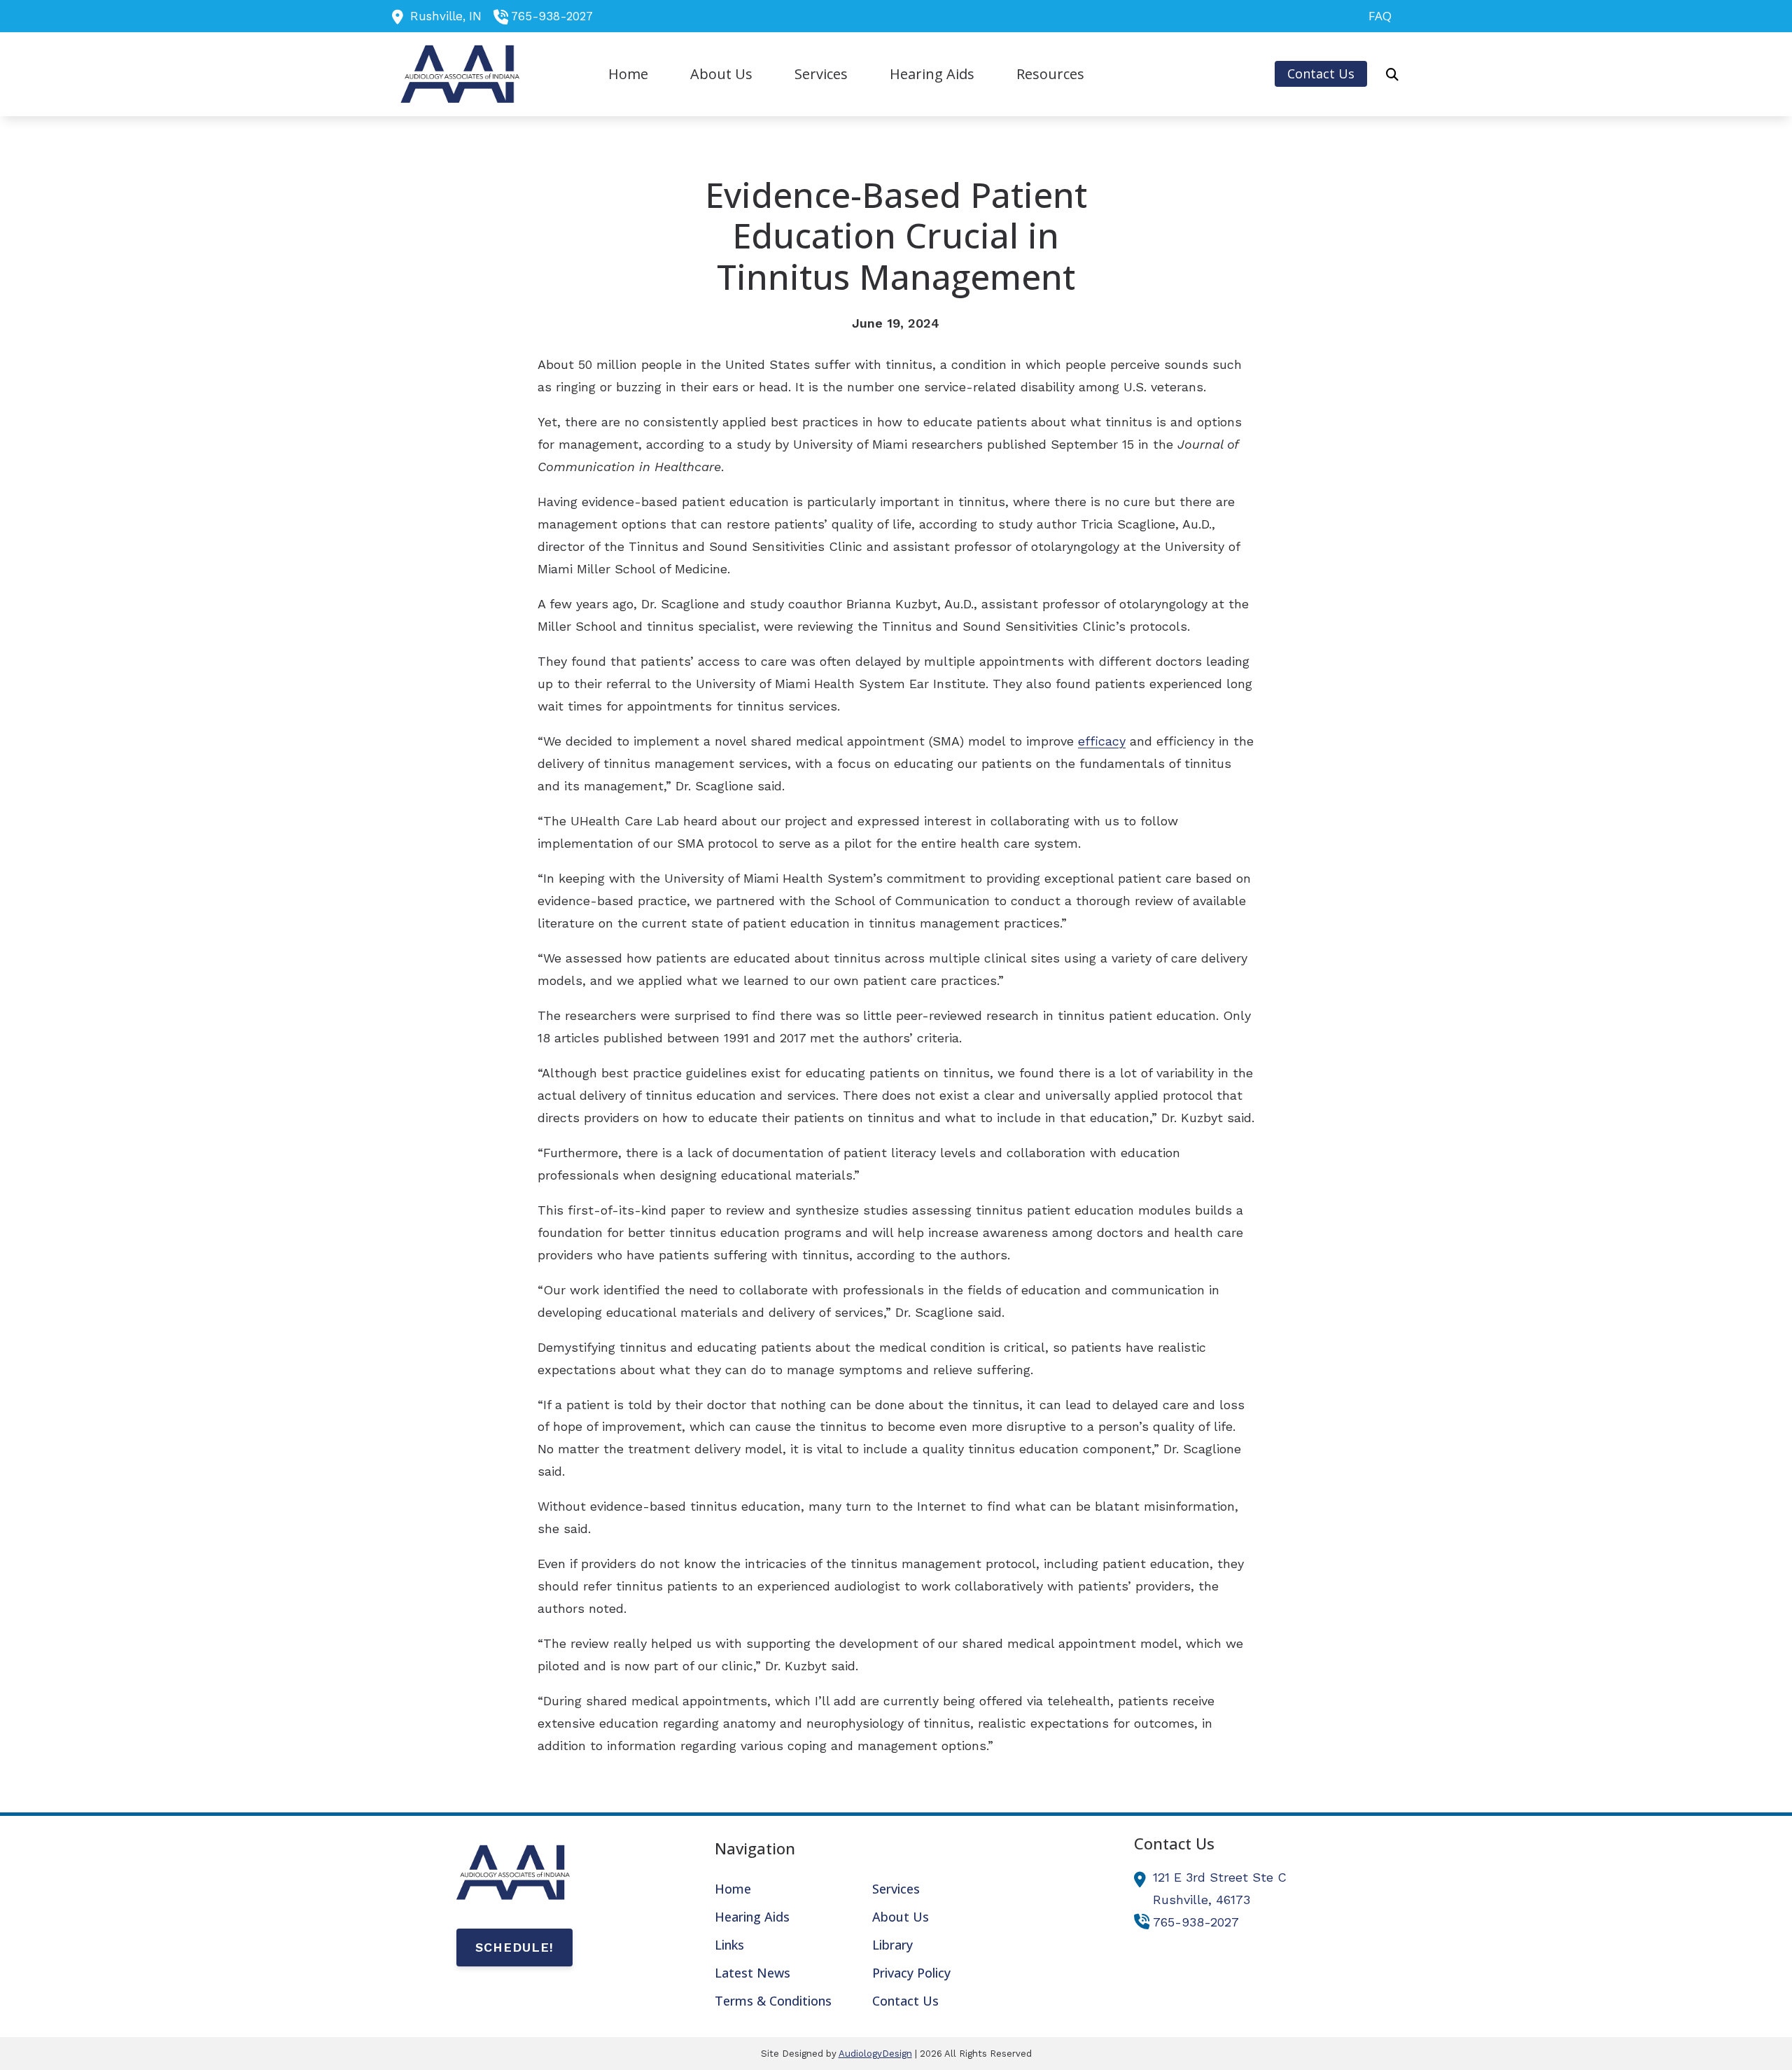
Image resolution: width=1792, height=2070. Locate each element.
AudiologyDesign (875, 2054)
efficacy (1102, 741)
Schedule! (514, 1947)
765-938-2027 (552, 16)
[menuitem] (1376, 16)
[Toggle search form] (1392, 74)
